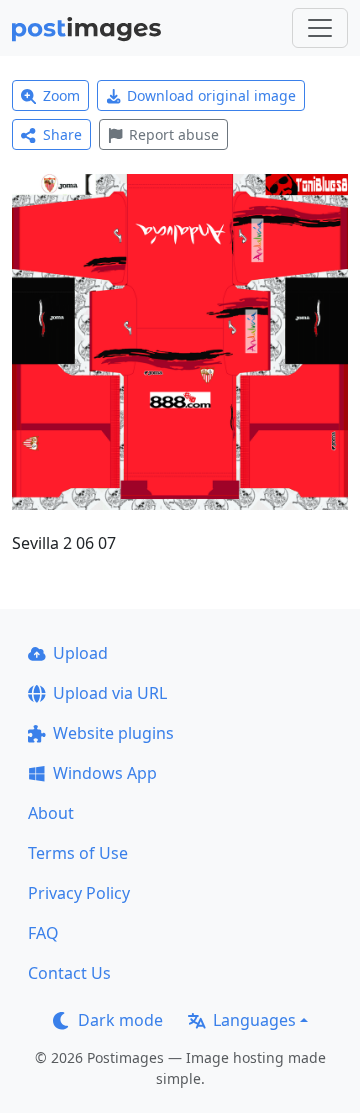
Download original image (211, 95)
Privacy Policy (79, 893)
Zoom (61, 95)
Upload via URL (110, 693)
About (51, 813)
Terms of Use (78, 853)
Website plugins (113, 733)
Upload (80, 653)
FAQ (43, 933)
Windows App (105, 773)
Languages (254, 1020)
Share (62, 134)
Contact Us (69, 973)
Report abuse (174, 134)
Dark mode (120, 1020)
